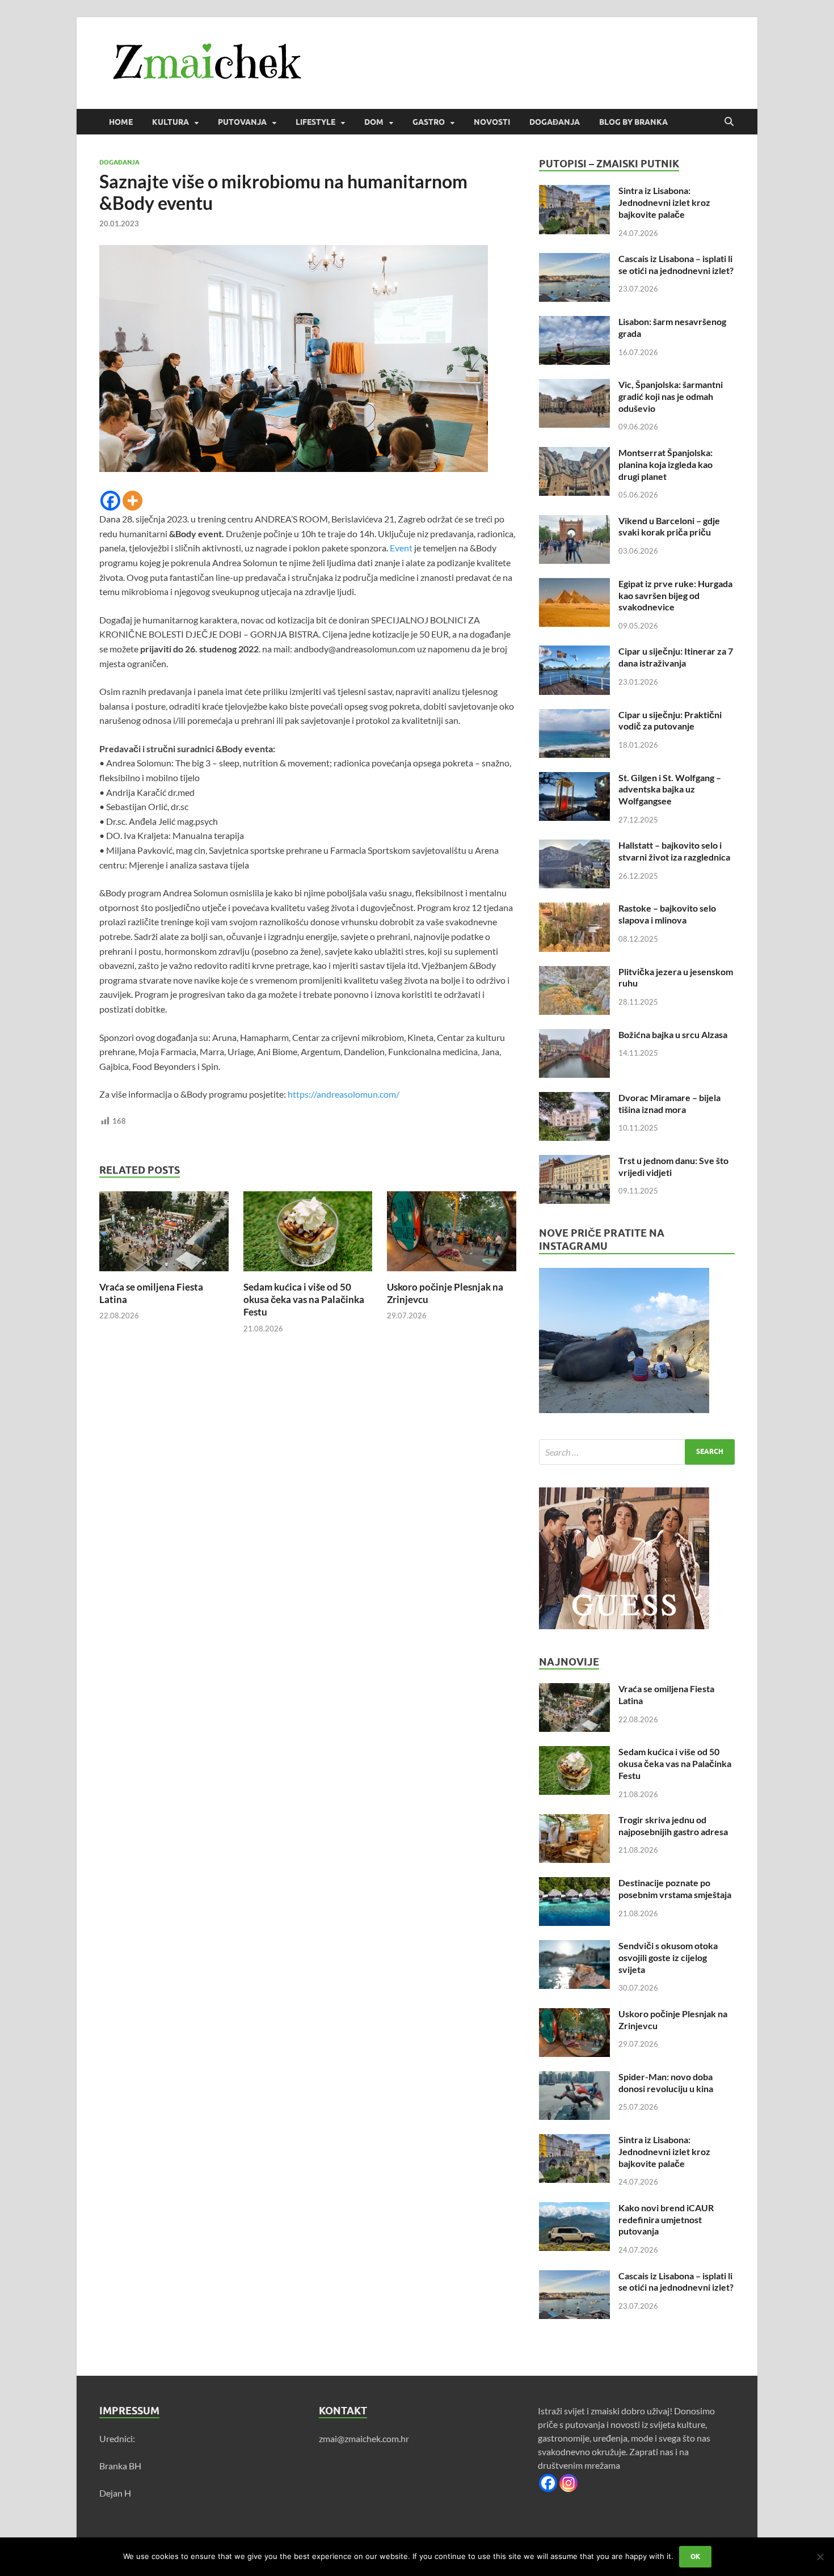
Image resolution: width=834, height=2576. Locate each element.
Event (401, 548)
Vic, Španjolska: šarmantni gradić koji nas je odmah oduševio (671, 396)
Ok (695, 2556)
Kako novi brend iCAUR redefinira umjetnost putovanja (666, 2219)
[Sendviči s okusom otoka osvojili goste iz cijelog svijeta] (574, 1947)
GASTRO (429, 122)
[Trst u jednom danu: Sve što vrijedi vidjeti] (574, 1161)
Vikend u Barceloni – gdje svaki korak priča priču (669, 526)
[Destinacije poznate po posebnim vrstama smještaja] (574, 1884)
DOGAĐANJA (555, 122)
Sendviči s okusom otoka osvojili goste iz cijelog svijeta (668, 1957)
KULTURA (170, 122)
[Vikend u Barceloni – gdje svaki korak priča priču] (574, 522)
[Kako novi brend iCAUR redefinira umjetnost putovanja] (574, 2209)
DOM (374, 122)
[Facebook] (110, 501)
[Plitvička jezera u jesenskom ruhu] (574, 973)
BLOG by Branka (633, 122)
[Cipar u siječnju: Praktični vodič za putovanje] (574, 716)
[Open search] (729, 122)
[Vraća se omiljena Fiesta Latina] (164, 1235)
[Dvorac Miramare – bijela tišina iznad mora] (574, 1099)
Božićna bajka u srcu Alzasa (673, 1034)
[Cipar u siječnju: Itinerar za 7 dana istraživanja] (574, 652)
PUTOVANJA (242, 122)
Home (121, 122)
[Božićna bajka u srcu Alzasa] (574, 1036)
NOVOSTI (492, 122)
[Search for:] (637, 1452)
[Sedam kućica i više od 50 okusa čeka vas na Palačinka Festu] (308, 1235)
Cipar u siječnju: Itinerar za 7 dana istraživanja (676, 657)
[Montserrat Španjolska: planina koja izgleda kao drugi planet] (574, 454)
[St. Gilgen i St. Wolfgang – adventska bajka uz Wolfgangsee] (574, 779)
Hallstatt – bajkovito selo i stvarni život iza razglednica (674, 851)
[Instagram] (568, 2483)
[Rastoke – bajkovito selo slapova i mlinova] (574, 909)
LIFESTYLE (315, 122)
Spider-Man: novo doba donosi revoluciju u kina (666, 2082)
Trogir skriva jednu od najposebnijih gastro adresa (673, 1825)
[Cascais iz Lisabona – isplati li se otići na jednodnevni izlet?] (574, 260)
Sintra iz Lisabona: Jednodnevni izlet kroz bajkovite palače (664, 202)
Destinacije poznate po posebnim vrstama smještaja (675, 1888)
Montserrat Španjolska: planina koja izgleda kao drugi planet (665, 464)
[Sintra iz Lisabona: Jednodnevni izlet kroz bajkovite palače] (574, 191)
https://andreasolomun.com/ (344, 1094)
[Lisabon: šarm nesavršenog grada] (574, 322)
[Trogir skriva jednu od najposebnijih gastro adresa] (574, 1821)
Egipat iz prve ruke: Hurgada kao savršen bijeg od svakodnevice (675, 595)
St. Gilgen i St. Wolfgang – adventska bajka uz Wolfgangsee (670, 789)
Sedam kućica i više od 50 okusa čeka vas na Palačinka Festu (304, 1299)
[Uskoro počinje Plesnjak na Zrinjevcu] (452, 1235)
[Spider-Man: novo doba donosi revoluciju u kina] (574, 2078)
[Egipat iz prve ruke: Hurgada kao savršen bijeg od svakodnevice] (574, 585)
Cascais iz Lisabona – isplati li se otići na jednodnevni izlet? (676, 264)
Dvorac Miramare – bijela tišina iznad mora (669, 1103)
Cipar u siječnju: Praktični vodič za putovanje (670, 720)
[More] (132, 501)
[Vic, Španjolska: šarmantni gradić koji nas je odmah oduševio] (574, 385)
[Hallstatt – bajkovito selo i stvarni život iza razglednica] (574, 846)
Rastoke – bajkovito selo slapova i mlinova (667, 914)
